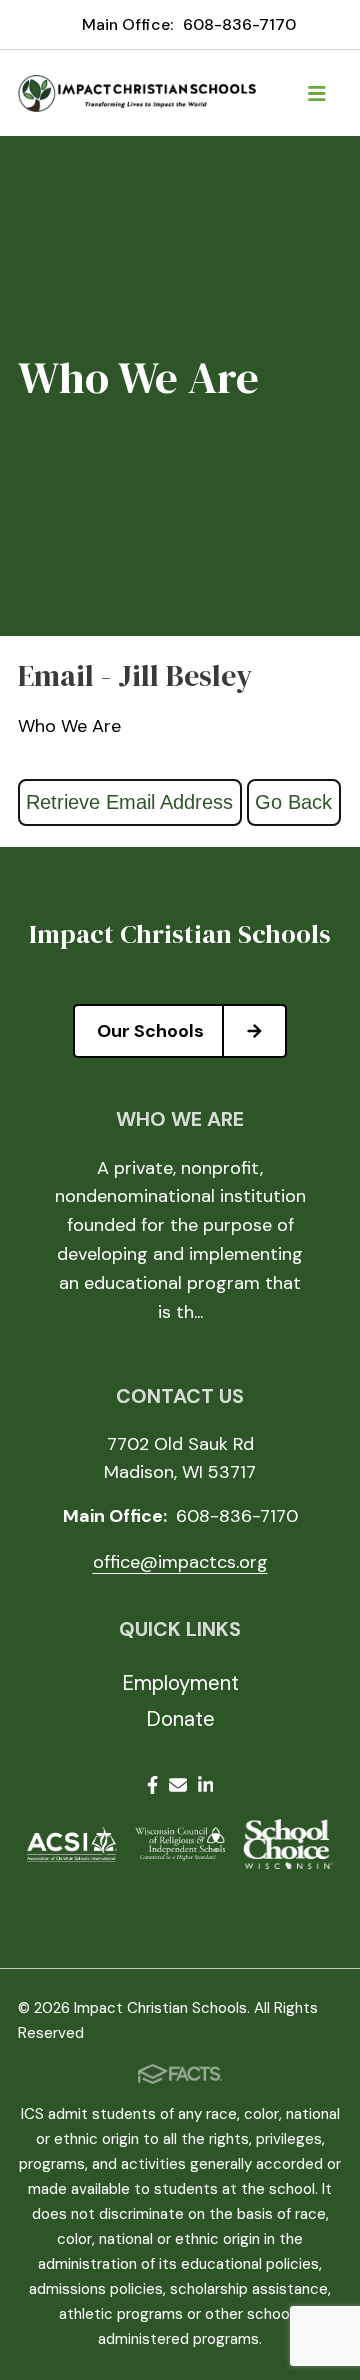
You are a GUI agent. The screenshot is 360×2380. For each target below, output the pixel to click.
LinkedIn (206, 1788)
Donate (180, 1719)
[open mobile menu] (317, 93)
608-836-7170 (239, 24)
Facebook (152, 1788)
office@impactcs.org (180, 1562)
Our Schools (150, 1031)
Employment (180, 1683)
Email (178, 1788)
